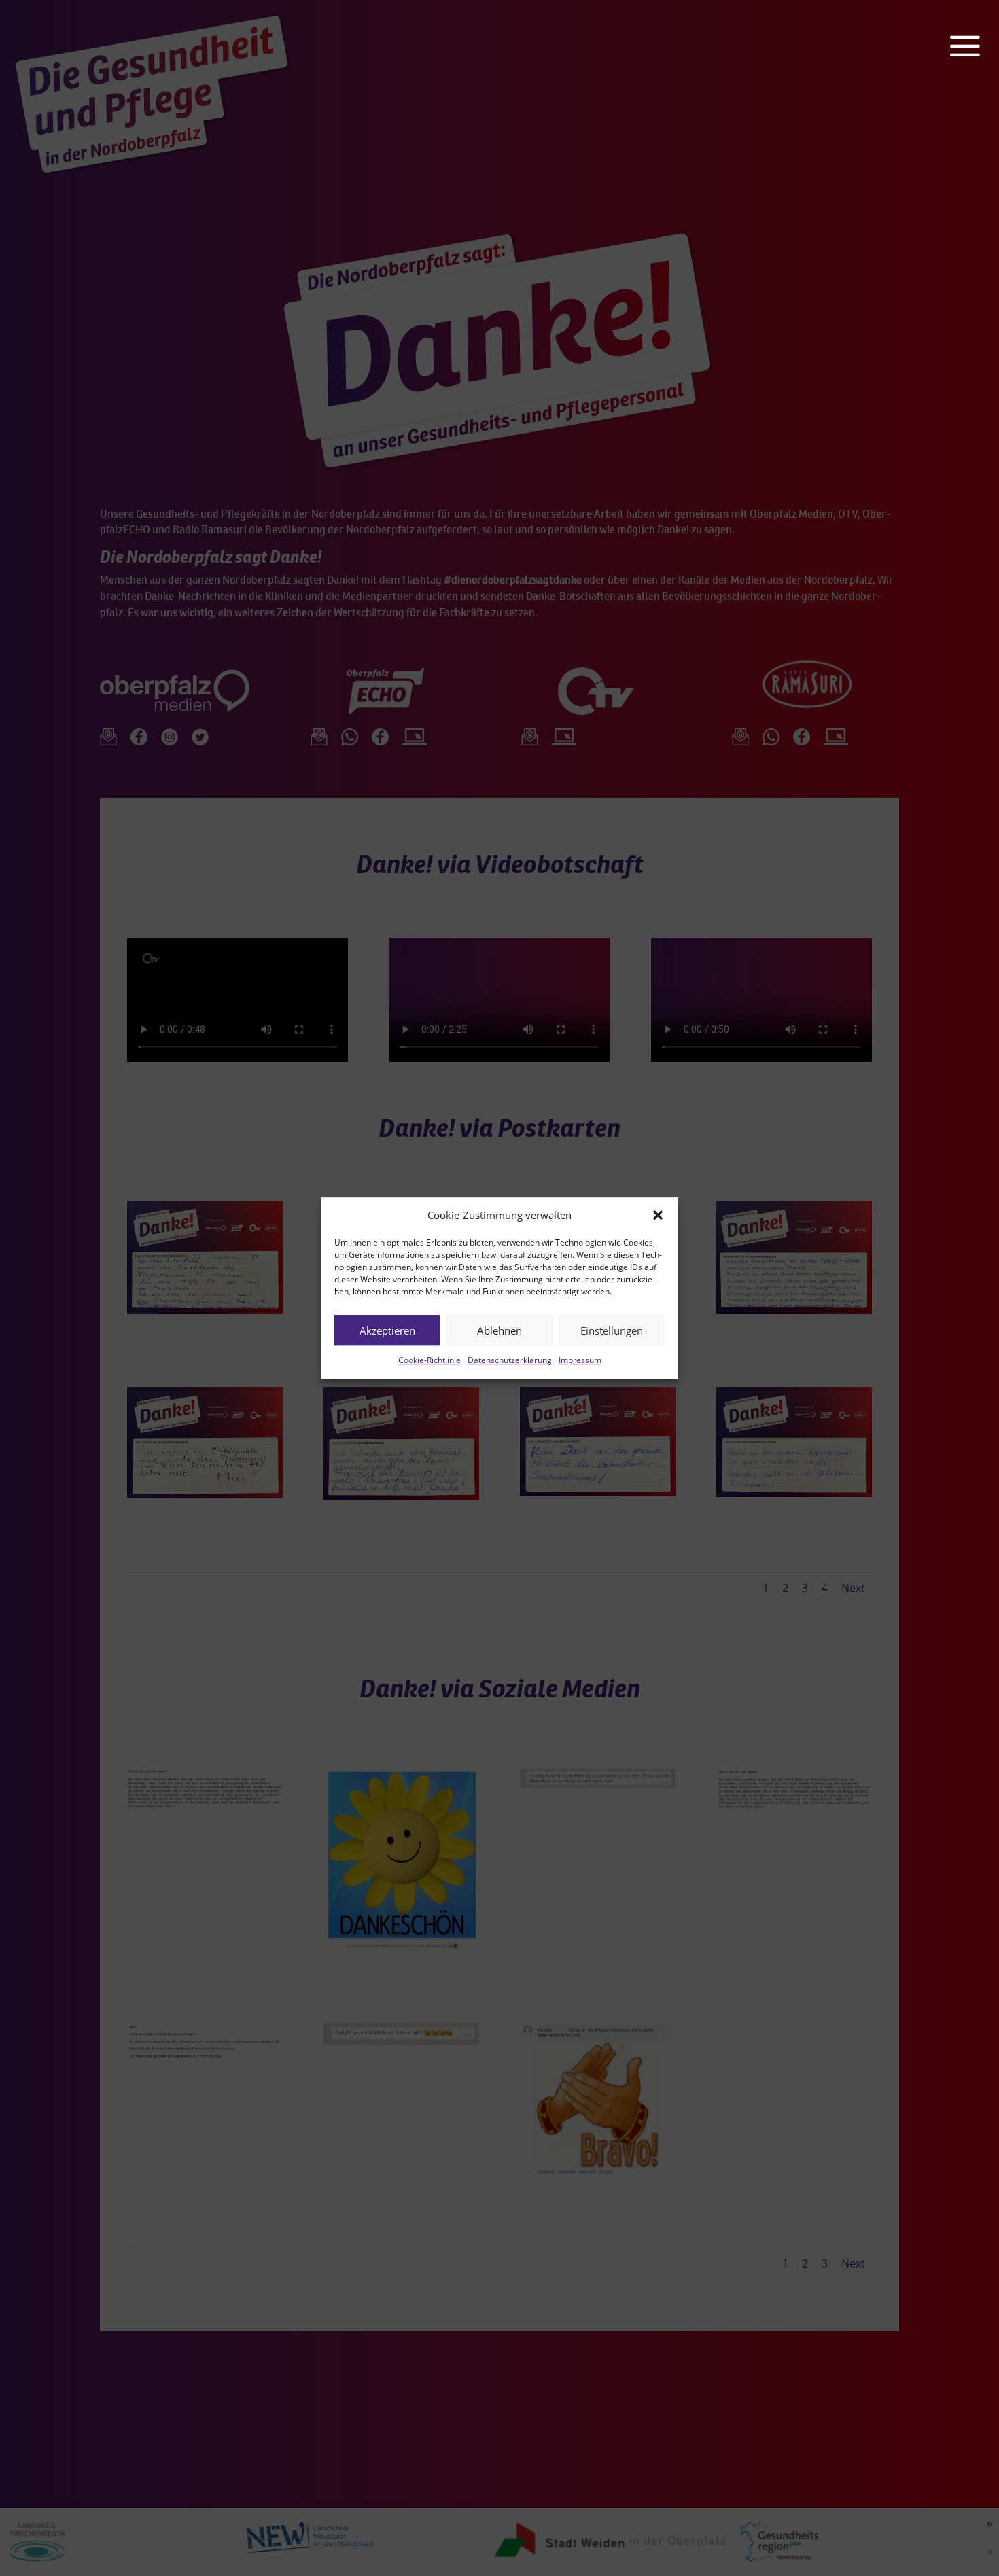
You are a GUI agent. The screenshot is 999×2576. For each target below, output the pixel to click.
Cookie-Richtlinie (430, 1361)
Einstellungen (612, 1330)
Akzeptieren (387, 1330)
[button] (658, 1216)
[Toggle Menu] (975, 26)
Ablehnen (500, 1330)
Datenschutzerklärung (510, 1361)
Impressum (580, 1361)
